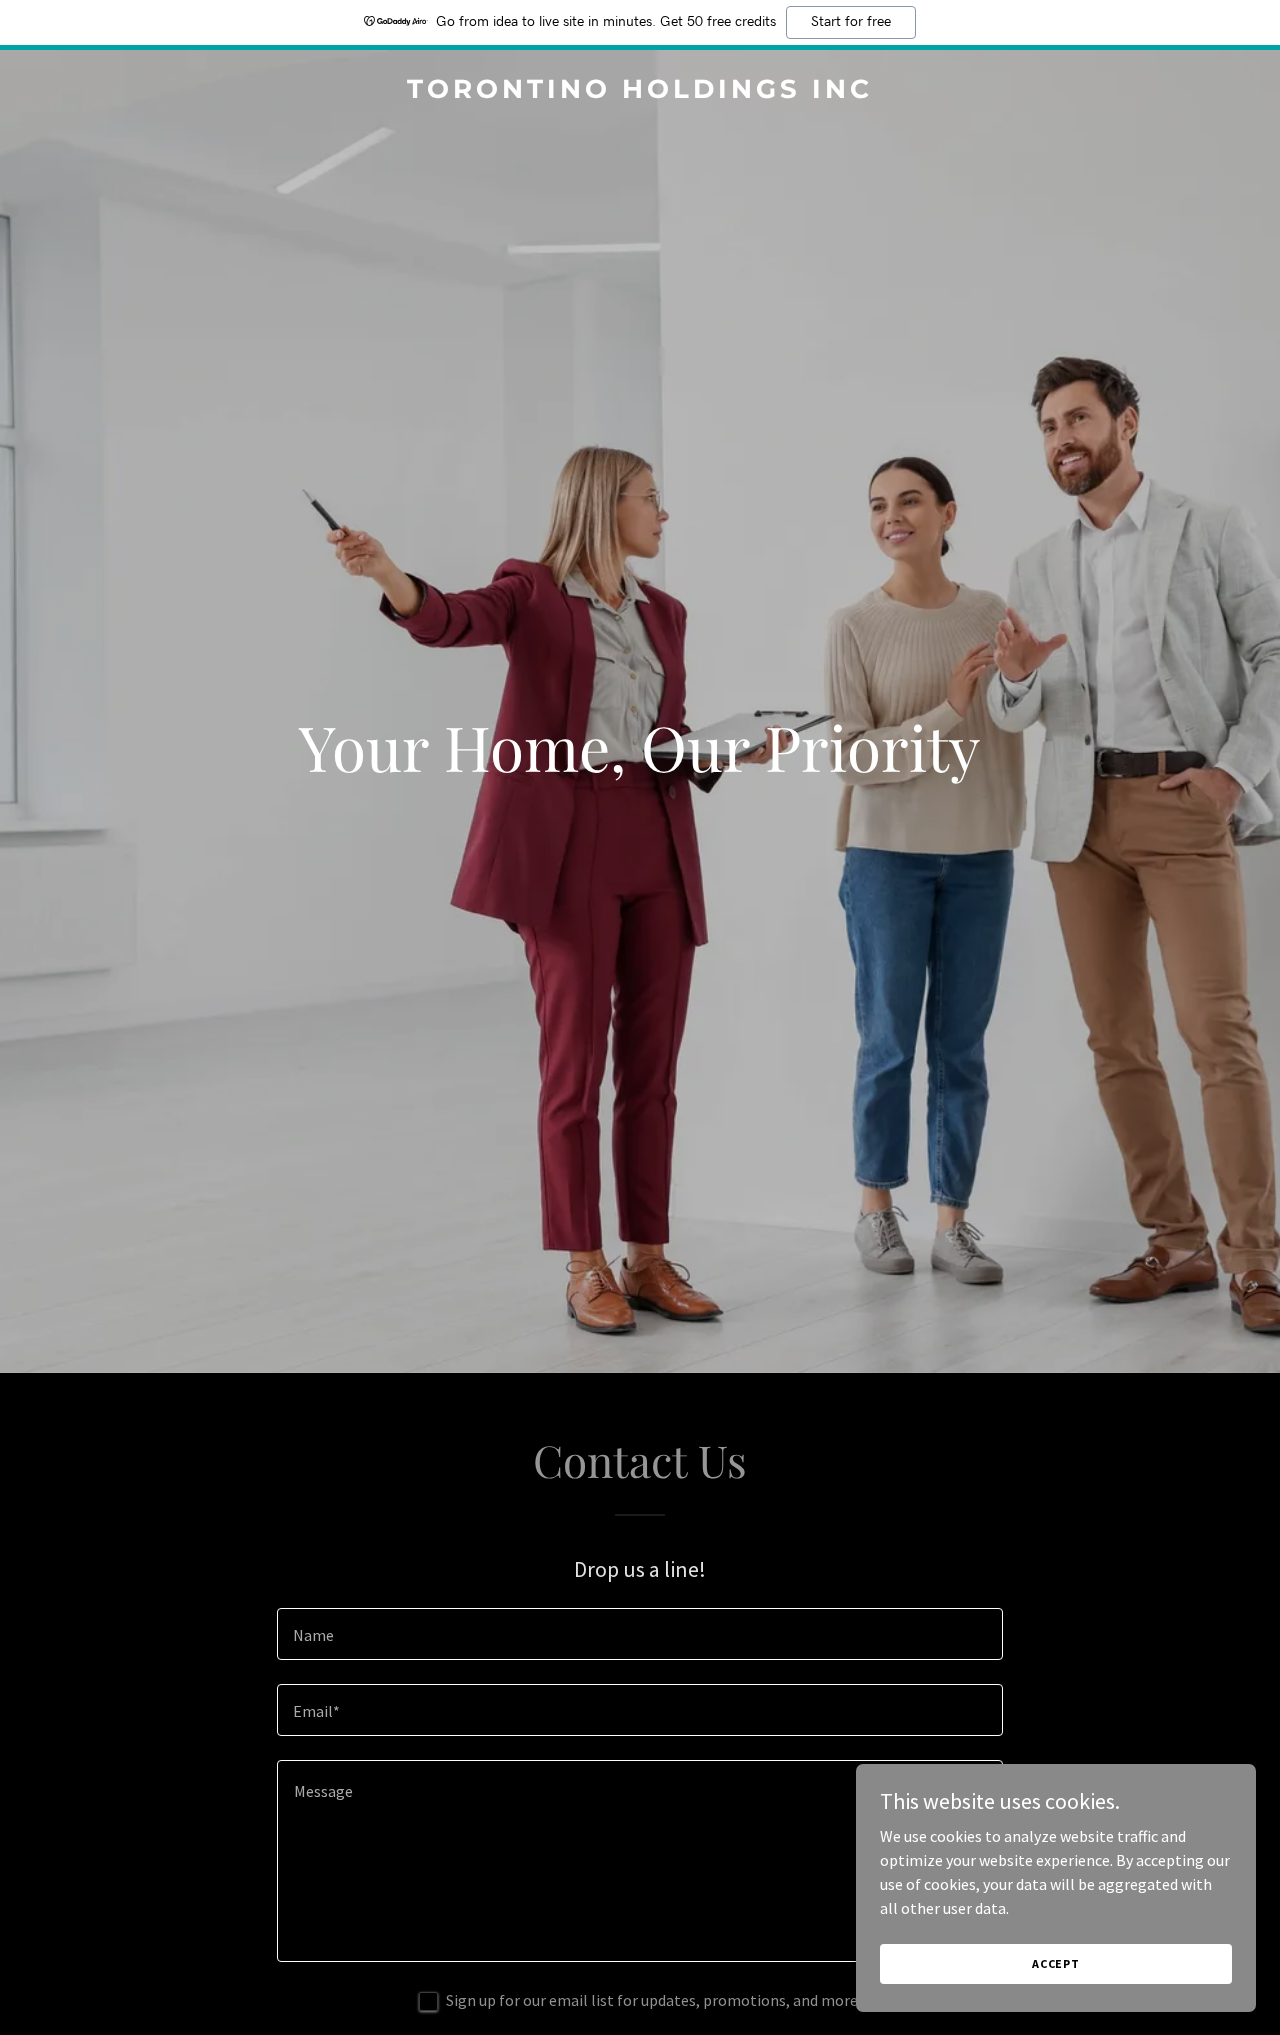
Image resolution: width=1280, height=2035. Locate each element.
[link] (640, 92)
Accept (1056, 1963)
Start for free (851, 22)
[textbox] (639, 1634)
